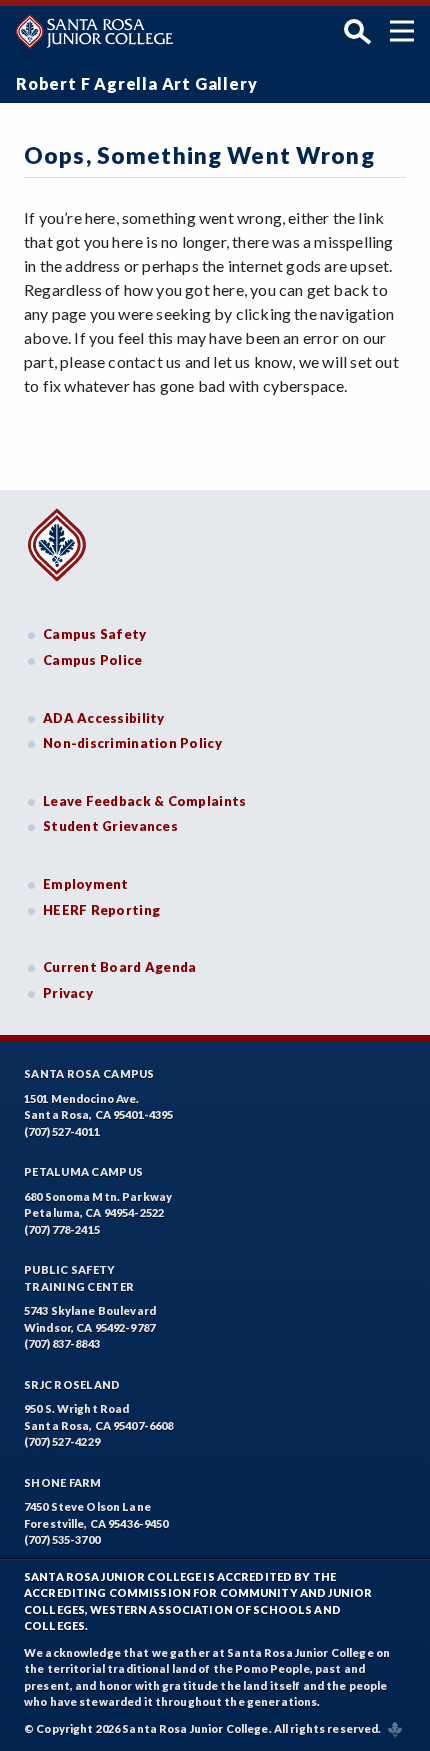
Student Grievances (110, 826)
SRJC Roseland (72, 1384)
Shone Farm (63, 1482)
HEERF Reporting (101, 910)
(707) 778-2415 (62, 1229)
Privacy (68, 993)
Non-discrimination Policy (132, 743)
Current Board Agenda (120, 967)
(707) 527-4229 (62, 1441)
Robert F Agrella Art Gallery (136, 83)
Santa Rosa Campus (89, 1073)
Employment (86, 884)
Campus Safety (95, 634)
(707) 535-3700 (62, 1539)
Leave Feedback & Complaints (144, 801)
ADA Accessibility (104, 718)
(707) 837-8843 (62, 1343)
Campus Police (93, 660)
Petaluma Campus (83, 1171)
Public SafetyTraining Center (79, 1278)
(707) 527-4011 (62, 1131)
